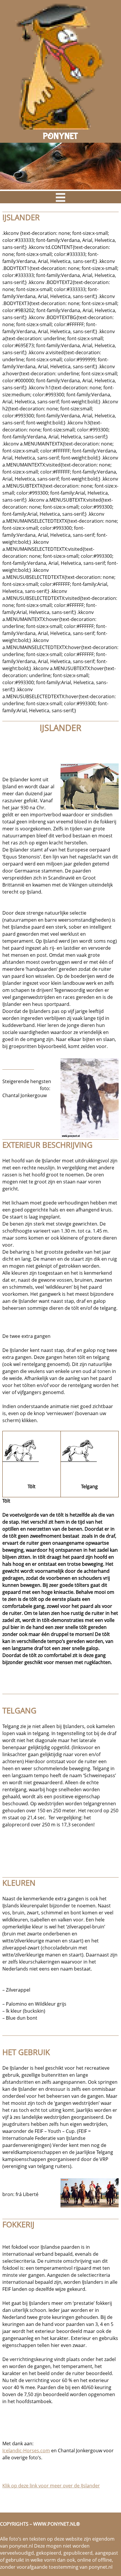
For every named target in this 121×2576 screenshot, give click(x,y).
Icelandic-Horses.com (26, 2451)
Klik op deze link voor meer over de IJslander (51, 2486)
